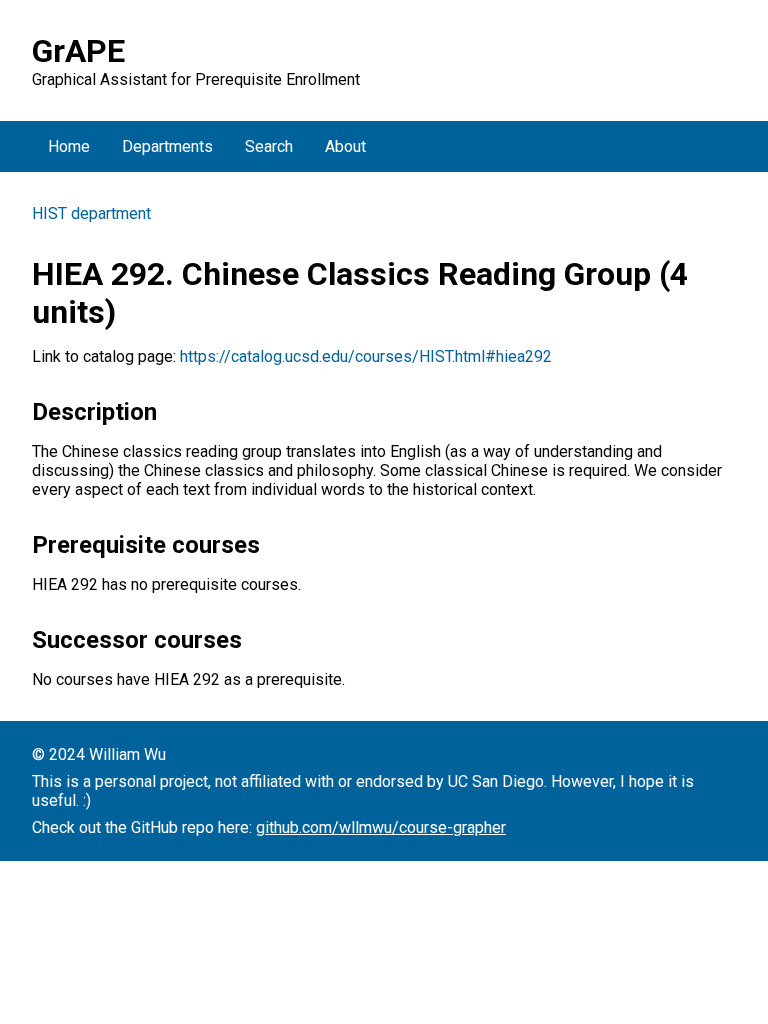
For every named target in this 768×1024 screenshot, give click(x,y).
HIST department (91, 213)
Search (269, 146)
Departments (167, 146)
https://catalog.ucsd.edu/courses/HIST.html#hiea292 (366, 356)
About (345, 146)
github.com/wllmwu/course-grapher (381, 827)
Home (69, 146)
